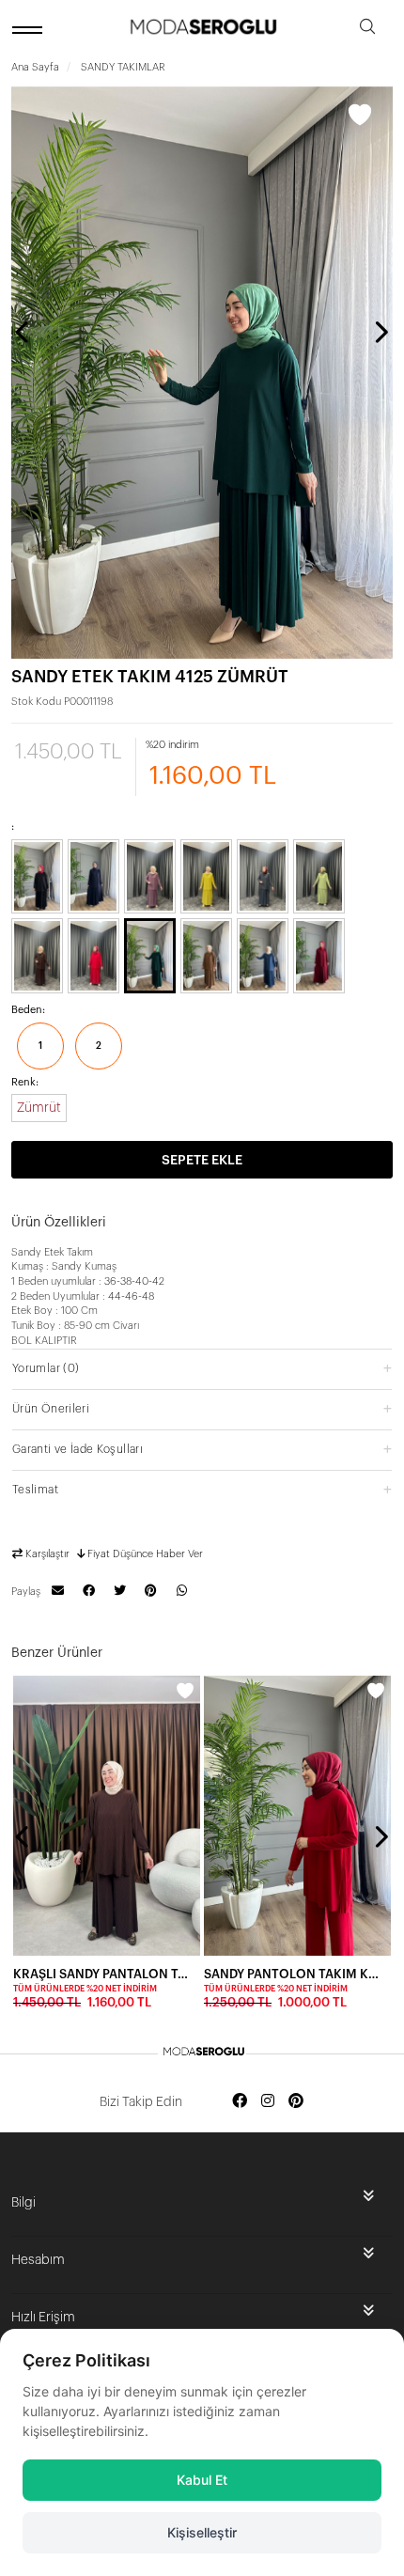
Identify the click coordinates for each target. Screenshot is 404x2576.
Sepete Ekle (202, 1161)
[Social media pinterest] (296, 2102)
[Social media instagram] (268, 2102)
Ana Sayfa (35, 67)
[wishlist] (185, 1691)
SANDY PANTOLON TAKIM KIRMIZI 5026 (292, 1974)
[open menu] (30, 30)
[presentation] (23, 332)
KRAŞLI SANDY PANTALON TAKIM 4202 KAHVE (101, 1974)
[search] (367, 30)
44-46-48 (131, 1296)
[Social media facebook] (240, 2102)
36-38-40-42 (134, 1281)
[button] (202, 1368)
